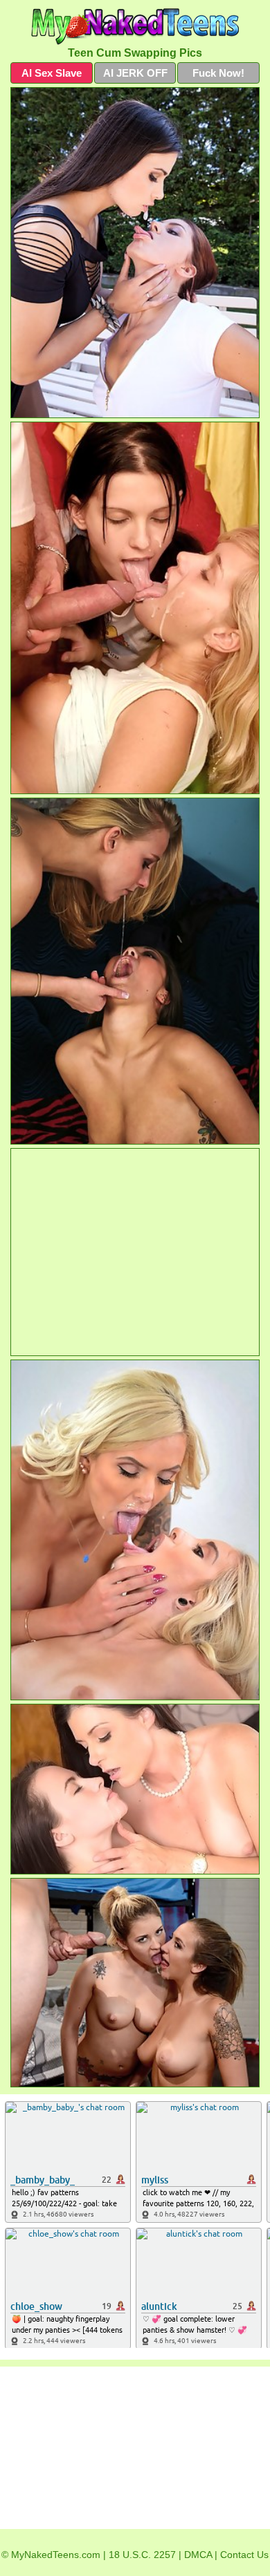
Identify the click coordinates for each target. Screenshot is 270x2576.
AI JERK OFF (135, 73)
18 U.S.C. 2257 (142, 2555)
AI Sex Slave (52, 73)
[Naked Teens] (135, 27)
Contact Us (244, 2555)
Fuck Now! (218, 73)
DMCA (198, 2555)
